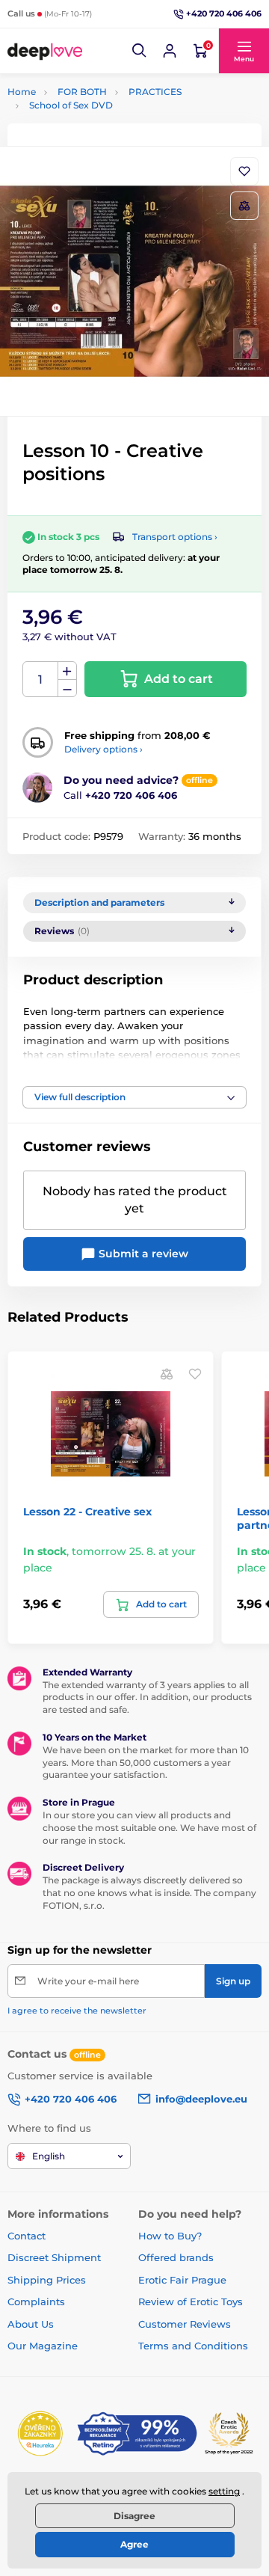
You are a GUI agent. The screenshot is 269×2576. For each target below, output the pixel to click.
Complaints (36, 2301)
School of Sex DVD (71, 105)
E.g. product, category (96, 119)
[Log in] (170, 51)
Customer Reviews (185, 2324)
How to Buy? (170, 2236)
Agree (134, 2544)
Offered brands (176, 2257)
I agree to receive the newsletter (77, 2011)
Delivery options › (103, 749)
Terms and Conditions (193, 2346)
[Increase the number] (67, 671)
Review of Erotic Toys (191, 2301)
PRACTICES (155, 92)
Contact (27, 2236)
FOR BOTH (82, 92)
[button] (140, 51)
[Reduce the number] (67, 689)
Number (41, 680)
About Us (31, 2324)
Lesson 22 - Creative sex (87, 1512)
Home (22, 92)
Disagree (134, 2516)
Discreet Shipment (54, 2257)
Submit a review (142, 1254)
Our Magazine (43, 2346)
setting (224, 2491)
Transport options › (175, 537)
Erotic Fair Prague (182, 2280)
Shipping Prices (47, 2280)
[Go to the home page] (45, 51)
